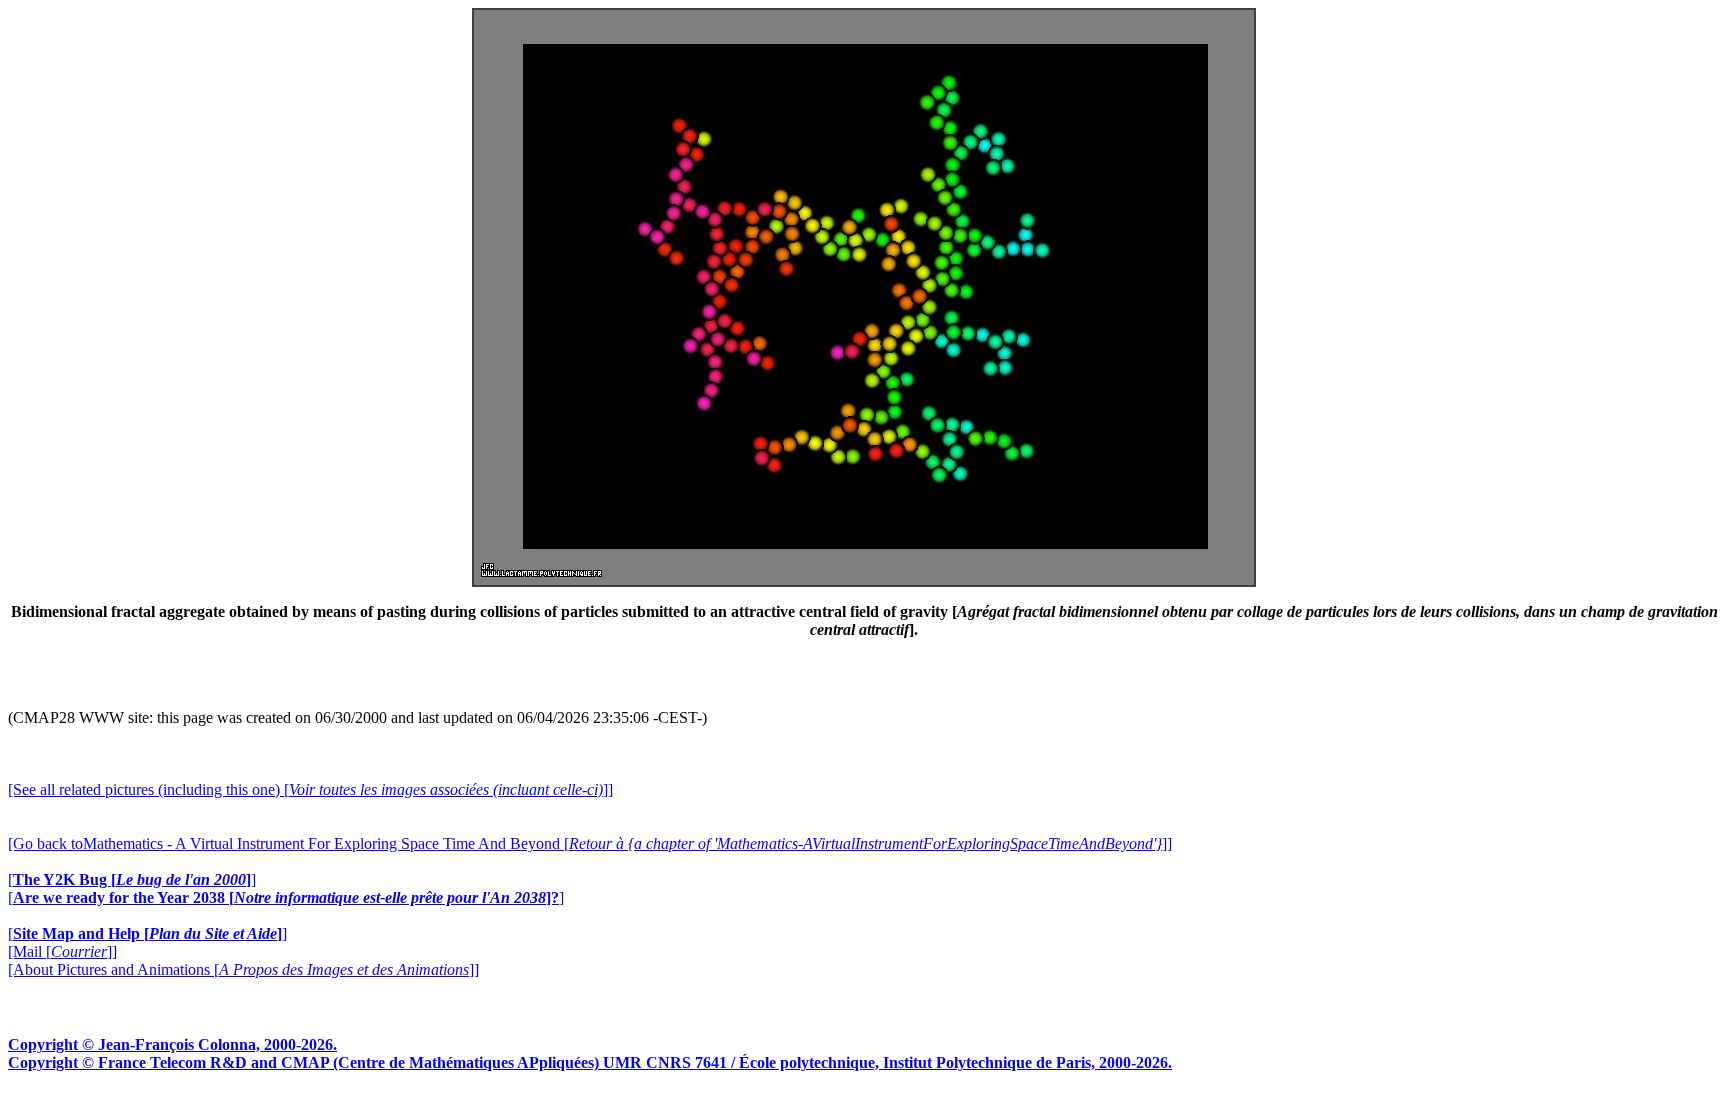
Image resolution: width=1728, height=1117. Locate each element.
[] (132, 879)
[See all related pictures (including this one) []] (310, 789)
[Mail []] (62, 951)
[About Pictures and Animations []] (243, 969)
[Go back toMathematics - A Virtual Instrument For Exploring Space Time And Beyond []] (590, 843)
